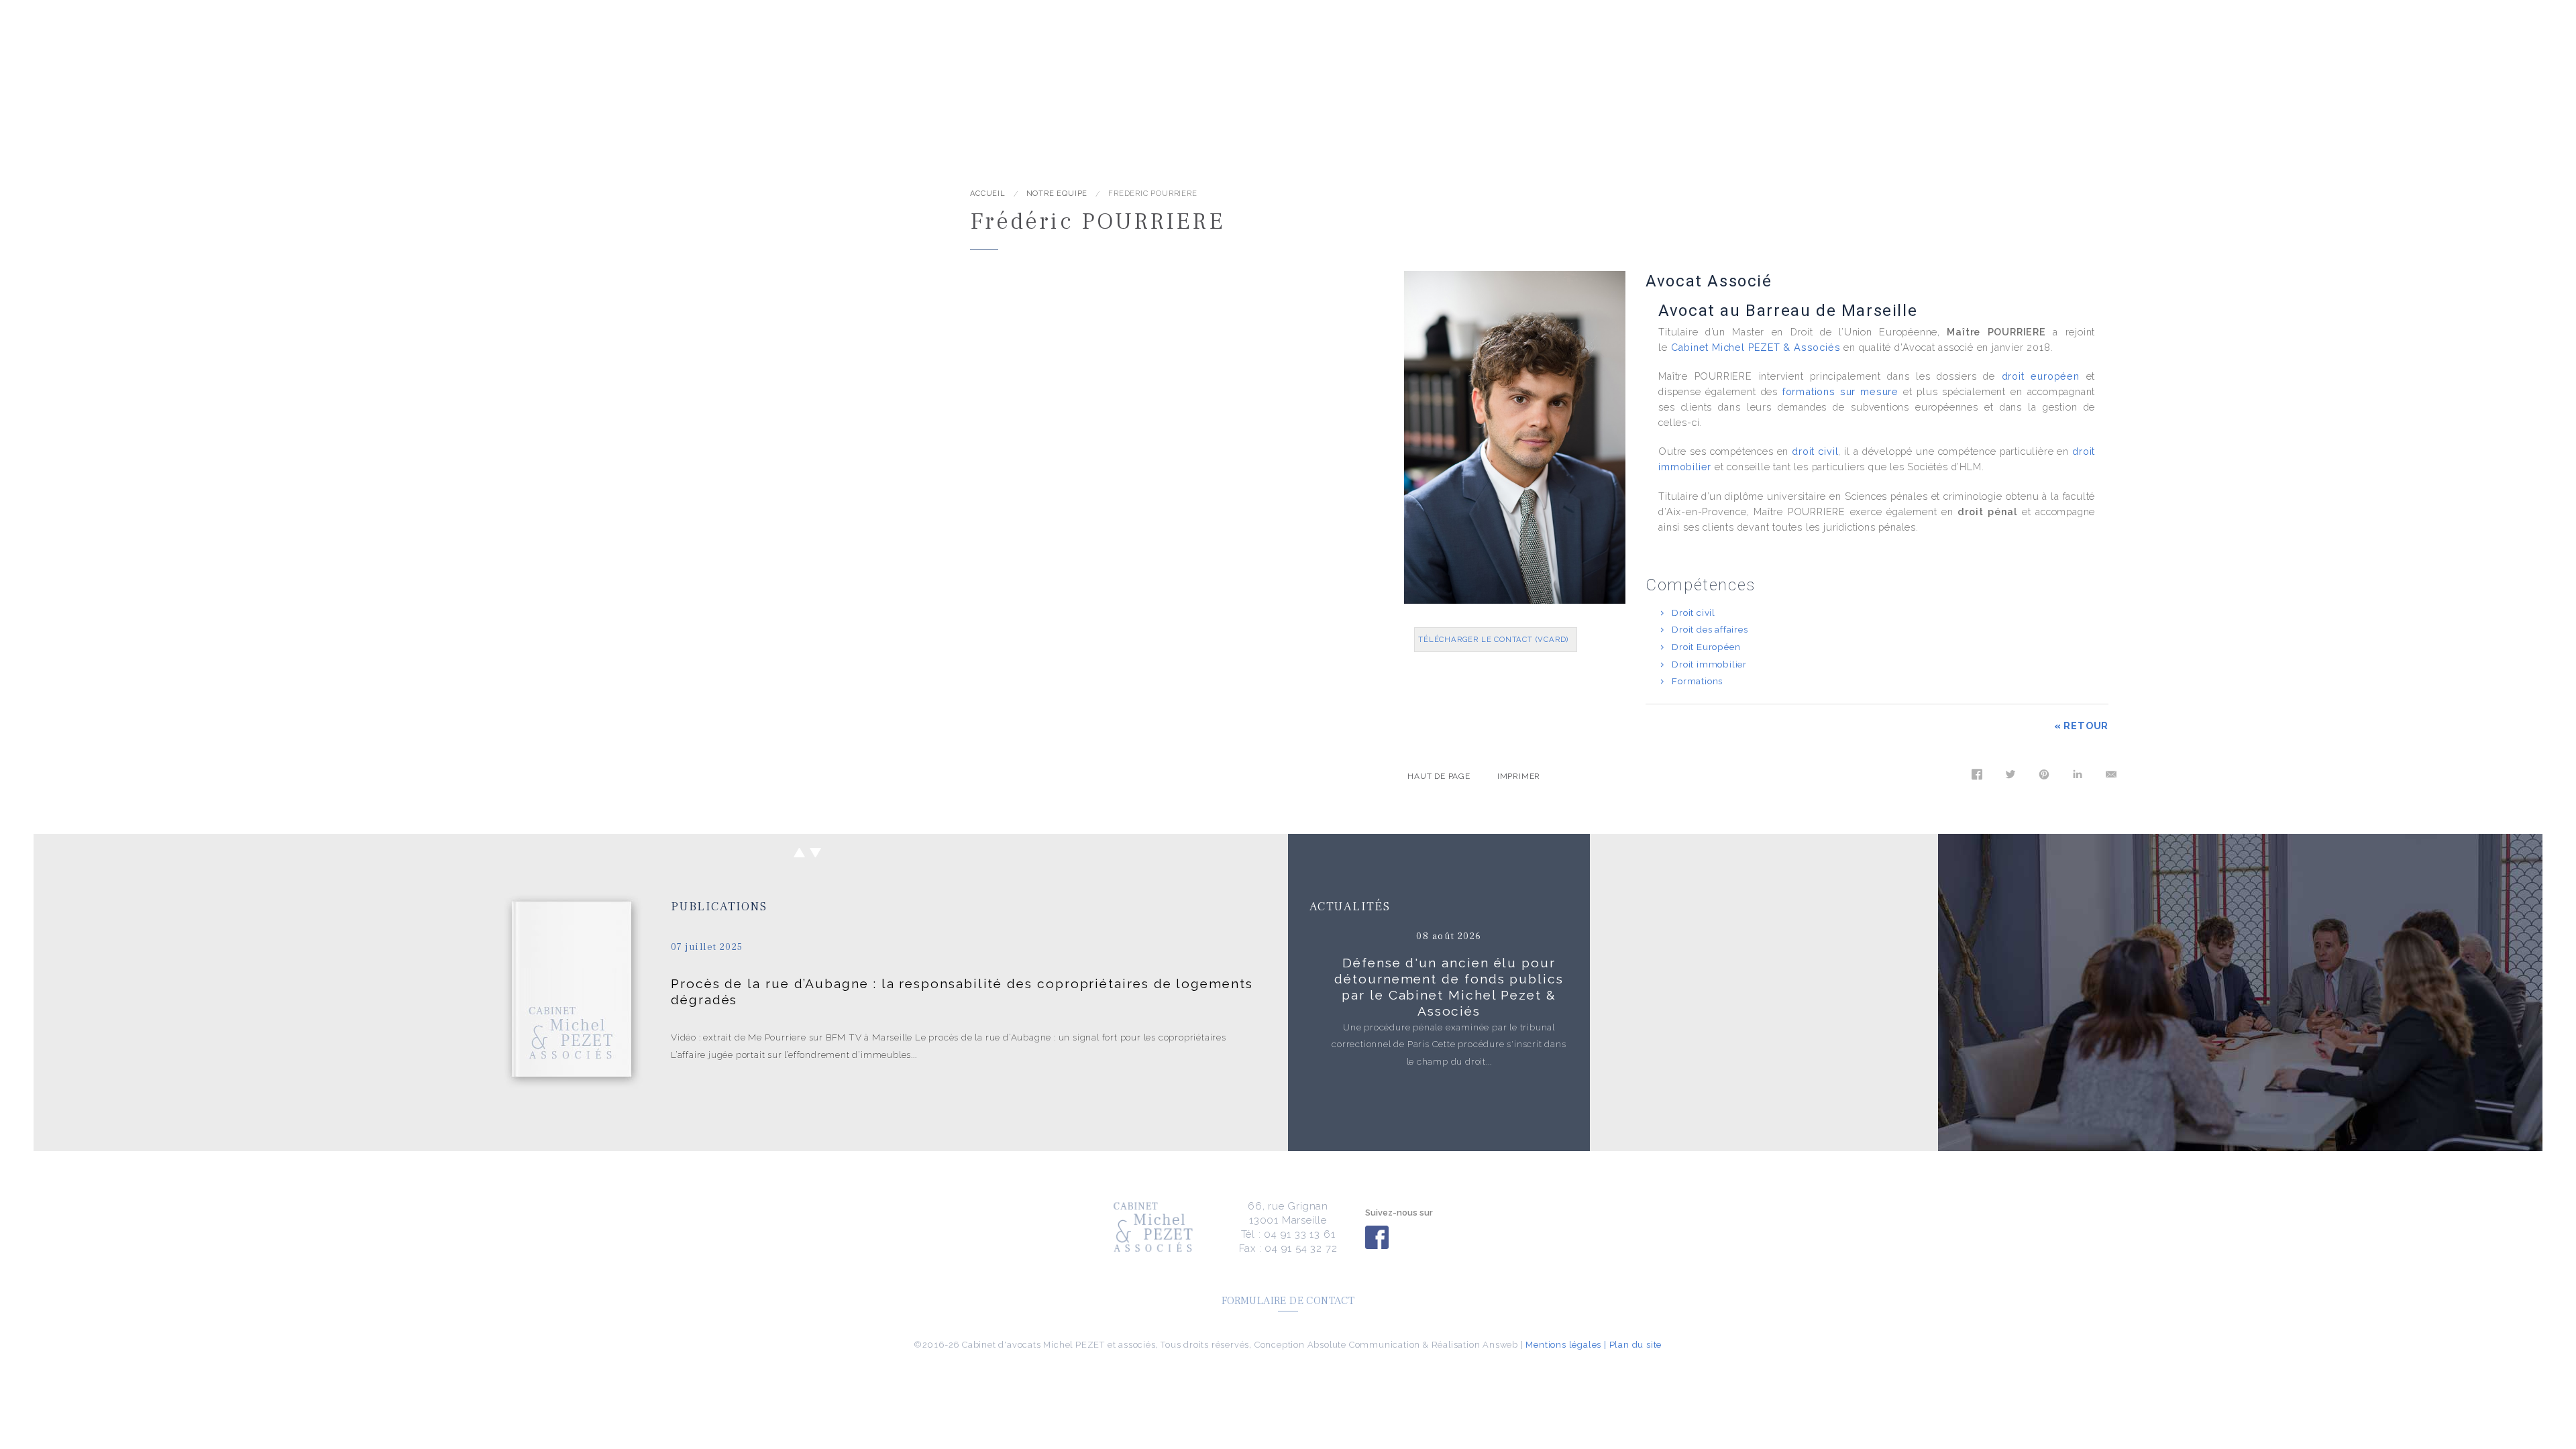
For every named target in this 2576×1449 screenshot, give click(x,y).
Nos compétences (321, 69)
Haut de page (1439, 776)
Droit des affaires (1710, 629)
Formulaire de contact (1288, 1301)
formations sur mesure (1840, 391)
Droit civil (1694, 612)
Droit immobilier (1709, 664)
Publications (719, 907)
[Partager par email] (2108, 778)
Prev (799, 853)
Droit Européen (1706, 647)
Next (816, 853)
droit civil (1815, 451)
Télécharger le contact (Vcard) (1493, 639)
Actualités (1350, 907)
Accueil (79, 69)
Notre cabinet (148, 69)
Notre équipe (231, 69)
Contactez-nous (512, 69)
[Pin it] (2041, 778)
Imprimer (1519, 776)
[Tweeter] (2008, 778)
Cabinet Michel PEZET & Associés (1756, 347)
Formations (1697, 681)
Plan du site (1636, 1345)
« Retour (2081, 726)
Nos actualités (417, 69)
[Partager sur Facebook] (1974, 778)
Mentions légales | (1566, 1345)
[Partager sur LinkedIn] (2075, 778)
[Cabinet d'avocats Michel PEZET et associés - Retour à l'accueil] (226, 211)
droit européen (2041, 376)
